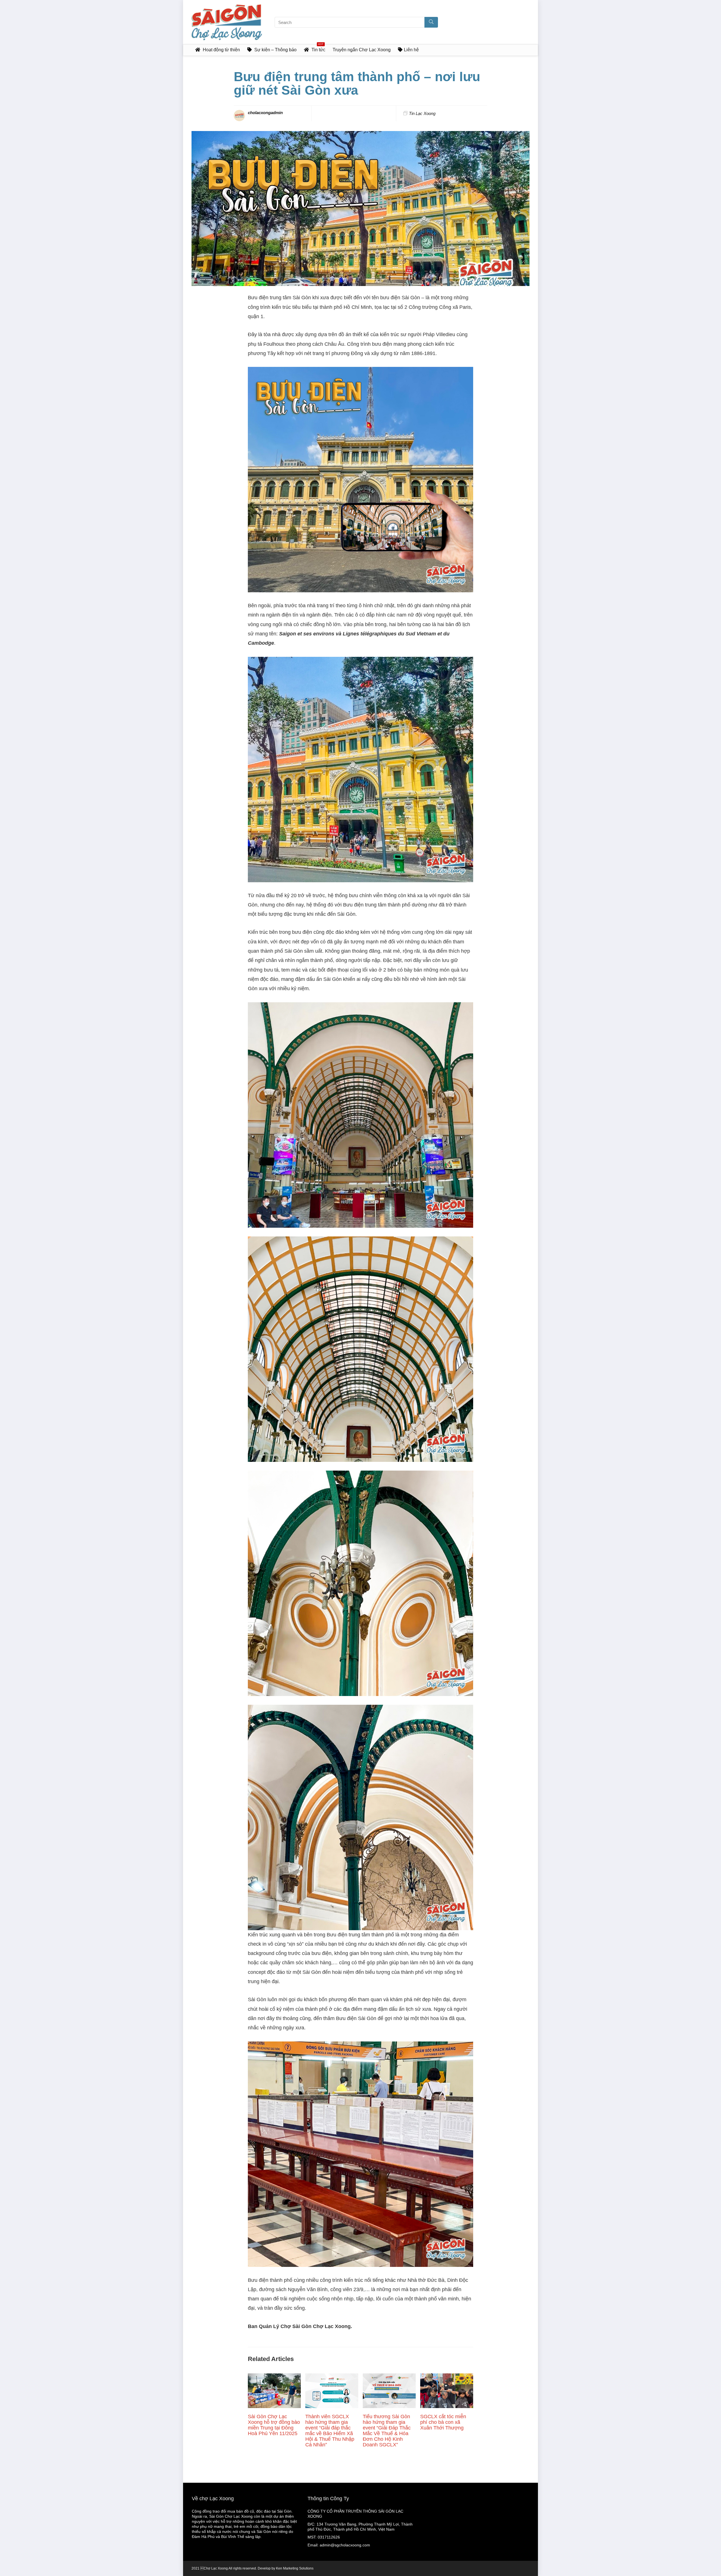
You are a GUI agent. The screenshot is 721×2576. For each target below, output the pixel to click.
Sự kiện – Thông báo (275, 50)
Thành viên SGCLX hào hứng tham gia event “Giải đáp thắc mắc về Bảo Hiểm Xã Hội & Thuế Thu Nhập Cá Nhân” (330, 2431)
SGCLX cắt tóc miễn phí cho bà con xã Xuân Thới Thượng (443, 2422)
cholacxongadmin (265, 113)
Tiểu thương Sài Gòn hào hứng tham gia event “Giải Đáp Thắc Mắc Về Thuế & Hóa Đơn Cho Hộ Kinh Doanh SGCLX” (387, 2431)
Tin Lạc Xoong (422, 113)
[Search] (431, 22)
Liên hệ (411, 50)
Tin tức (318, 48)
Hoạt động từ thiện (221, 50)
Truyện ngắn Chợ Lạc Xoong (362, 50)
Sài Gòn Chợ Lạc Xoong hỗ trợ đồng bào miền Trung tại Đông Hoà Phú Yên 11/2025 (274, 2425)
